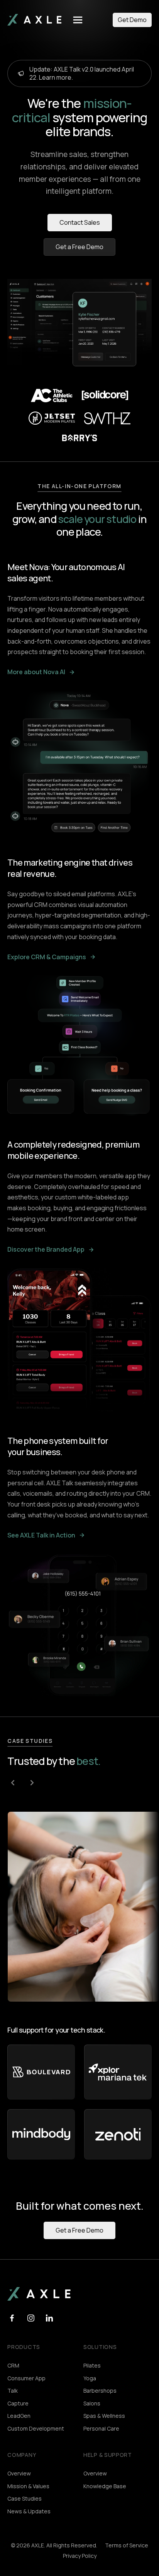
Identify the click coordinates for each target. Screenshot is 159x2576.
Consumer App (26, 2378)
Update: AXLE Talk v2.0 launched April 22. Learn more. (82, 73)
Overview (19, 2473)
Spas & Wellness (104, 2416)
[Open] (78, 20)
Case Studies (25, 2498)
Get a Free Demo (79, 247)
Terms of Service (127, 2545)
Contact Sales (80, 222)
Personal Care (101, 2428)
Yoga (90, 2378)
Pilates (92, 2365)
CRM (13, 2365)
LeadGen (19, 2416)
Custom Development (36, 2428)
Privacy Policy (80, 2556)
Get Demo (132, 20)
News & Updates (29, 2511)
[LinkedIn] (12, 2320)
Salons (92, 2403)
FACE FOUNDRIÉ (47, 1972)
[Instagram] (31, 2320)
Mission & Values (28, 2486)
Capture (18, 2403)
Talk (13, 2391)
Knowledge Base (105, 2486)
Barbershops (100, 2391)
